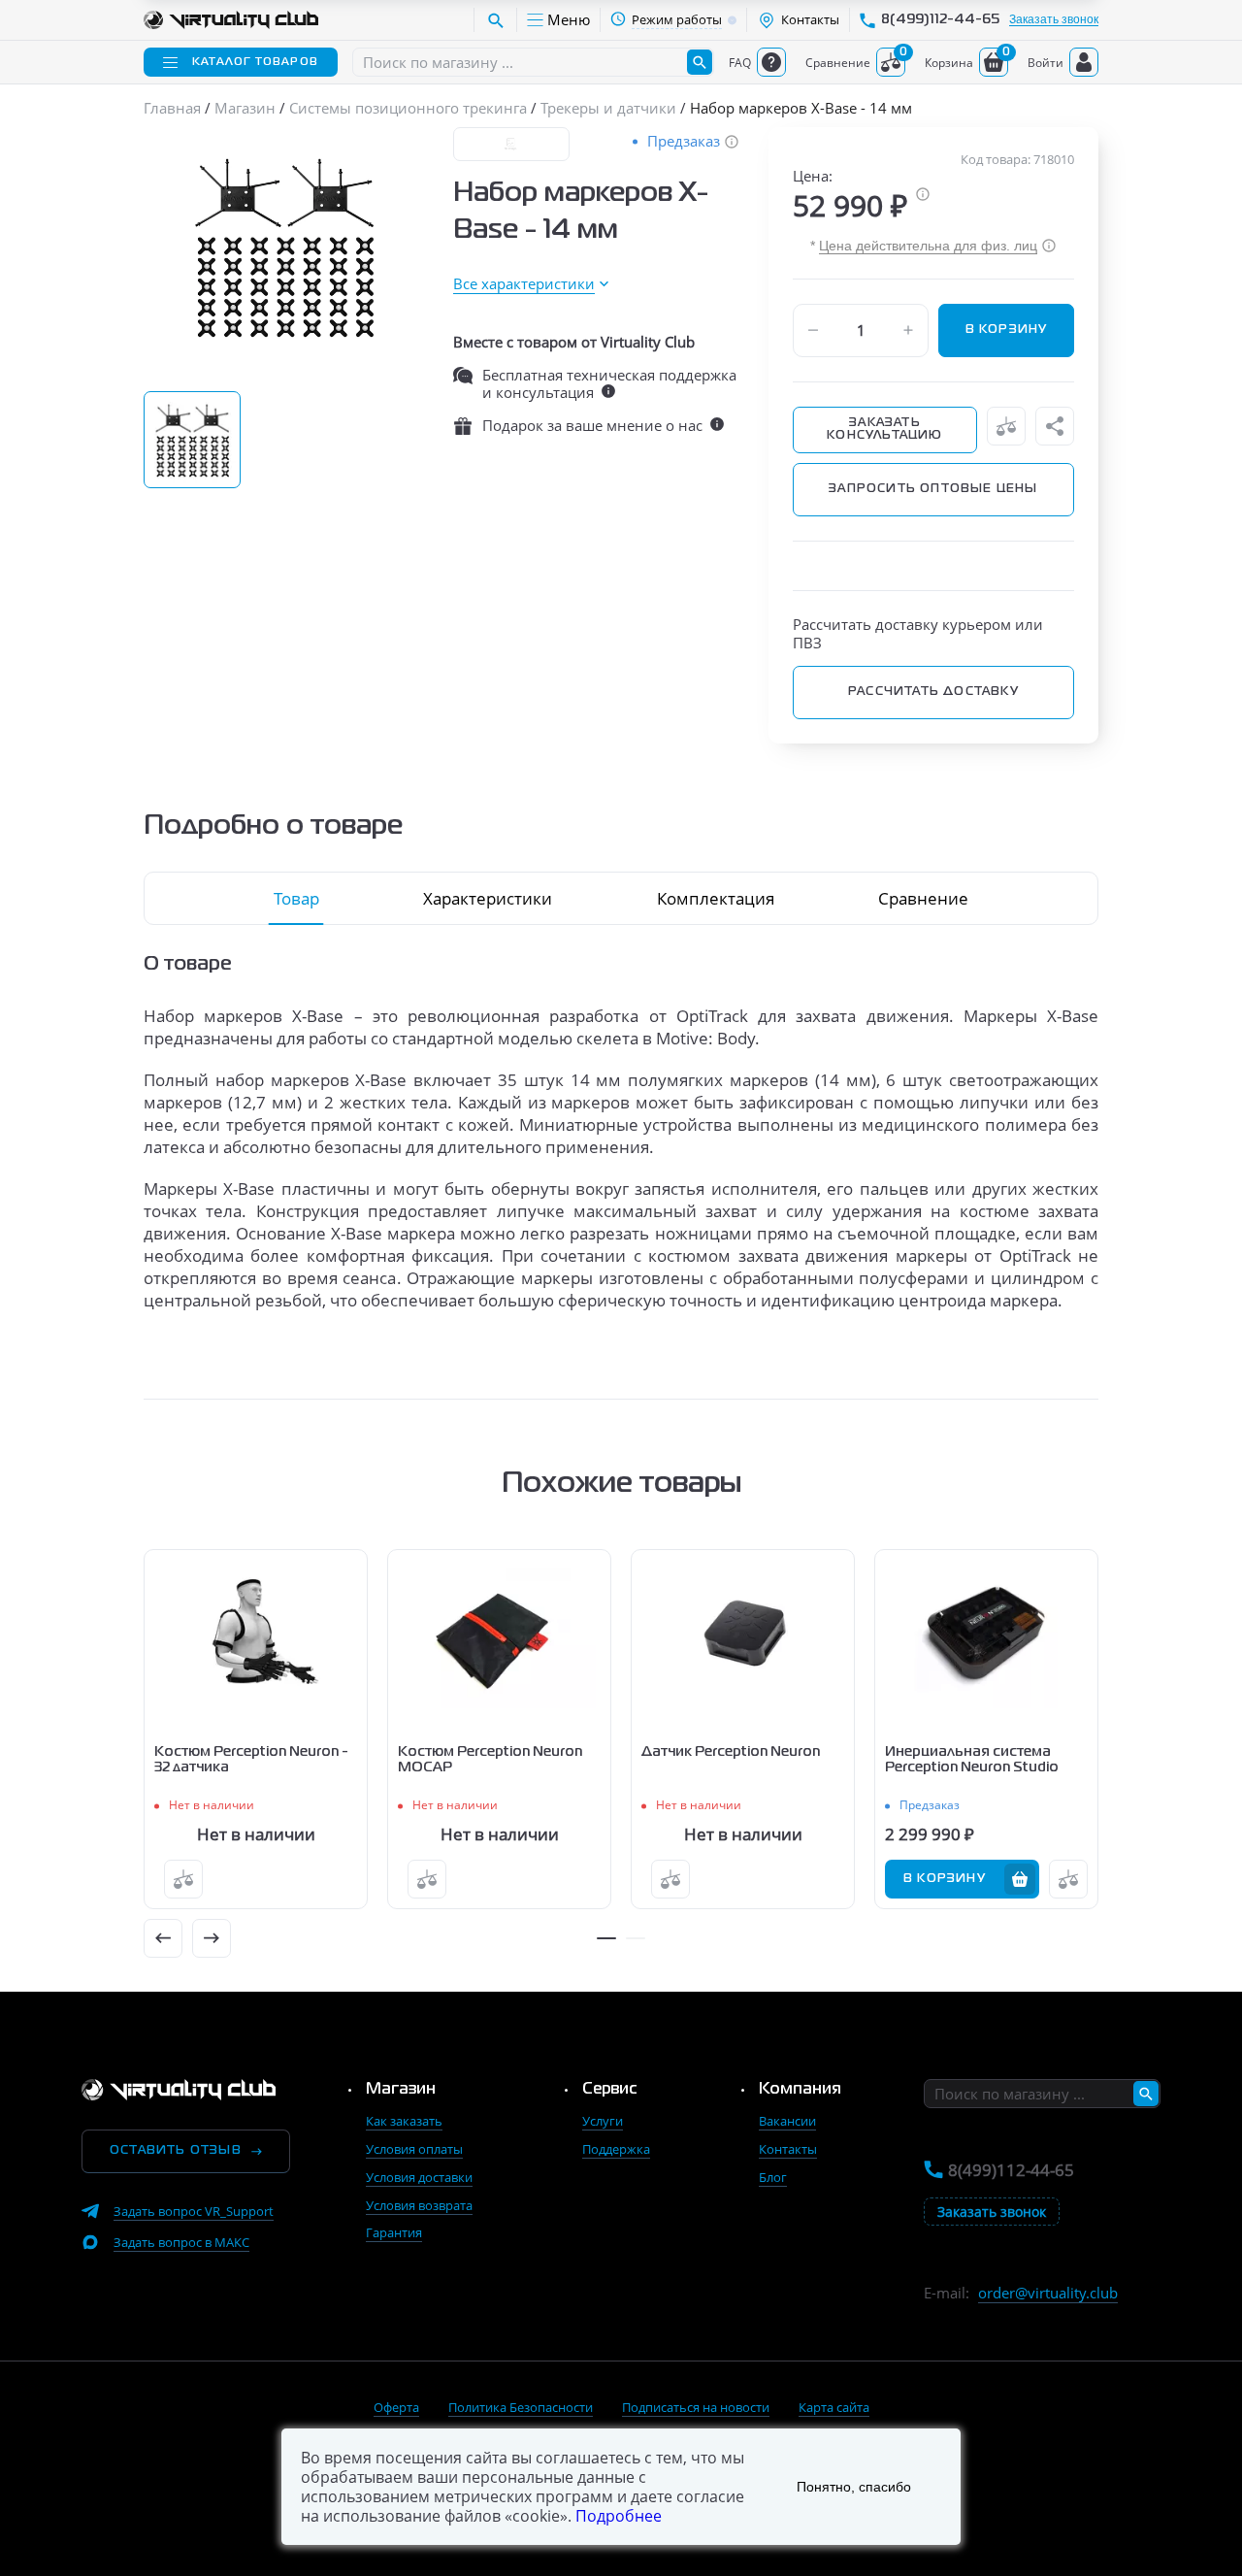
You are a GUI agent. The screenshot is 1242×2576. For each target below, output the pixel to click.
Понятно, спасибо (854, 2487)
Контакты (788, 2149)
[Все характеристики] (531, 284)
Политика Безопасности (521, 2407)
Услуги (603, 2121)
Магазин (401, 2090)
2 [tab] (636, 1938)
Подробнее (619, 2516)
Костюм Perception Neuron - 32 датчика (251, 1760)
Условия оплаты (414, 2149)
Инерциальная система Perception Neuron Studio (972, 1760)
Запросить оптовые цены (933, 489)
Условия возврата (419, 2205)
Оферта (396, 2407)
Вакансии (787, 2121)
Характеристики (488, 898)
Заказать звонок (1054, 20)
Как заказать (404, 2121)
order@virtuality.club (1048, 2293)
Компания (800, 2090)
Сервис (610, 2090)
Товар (296, 898)
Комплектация (716, 898)
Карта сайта (834, 2407)
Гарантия (394, 2232)
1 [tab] (606, 1938)
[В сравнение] (1006, 426)
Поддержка (616, 2149)
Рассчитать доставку (933, 692)
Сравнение (923, 898)
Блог (773, 2177)
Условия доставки (419, 2177)
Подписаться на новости (696, 2407)
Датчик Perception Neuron (731, 1752)
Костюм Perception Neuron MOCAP (490, 1760)
